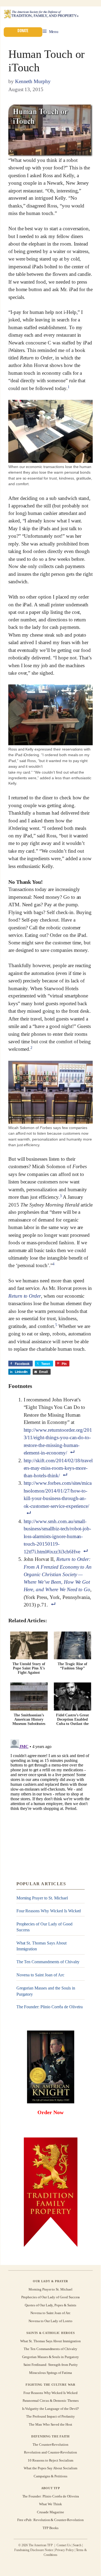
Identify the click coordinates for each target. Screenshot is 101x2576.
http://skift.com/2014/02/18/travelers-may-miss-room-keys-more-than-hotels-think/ (58, 1468)
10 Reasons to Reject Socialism (50, 2460)
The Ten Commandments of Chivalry (48, 1962)
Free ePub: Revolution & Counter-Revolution (50, 2520)
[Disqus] (50, 1804)
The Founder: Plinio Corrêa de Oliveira (50, 2007)
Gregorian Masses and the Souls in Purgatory (46, 1991)
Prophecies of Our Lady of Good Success (44, 1927)
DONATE (23, 31)
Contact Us (64, 2545)
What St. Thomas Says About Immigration (41, 1946)
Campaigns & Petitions (50, 2476)
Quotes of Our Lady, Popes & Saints (50, 2305)
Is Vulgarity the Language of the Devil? (51, 2409)
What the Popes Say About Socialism (50, 2468)
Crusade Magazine (50, 2512)
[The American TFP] (41, 14)
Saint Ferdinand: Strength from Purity (51, 2365)
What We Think (50, 2504)
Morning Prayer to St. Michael (42, 1898)
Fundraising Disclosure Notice (34, 2550)
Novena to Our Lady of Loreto (50, 2321)
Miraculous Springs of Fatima (50, 2372)
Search (77, 2545)
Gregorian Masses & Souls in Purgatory (50, 2357)
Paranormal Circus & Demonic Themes (51, 2401)
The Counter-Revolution (50, 2445)
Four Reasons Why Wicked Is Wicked (49, 1911)
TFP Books (51, 2528)
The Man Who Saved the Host (50, 2424)
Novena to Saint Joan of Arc (40, 1975)
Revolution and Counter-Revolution (50, 2452)
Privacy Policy (65, 2550)
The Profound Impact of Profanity (50, 2416)
